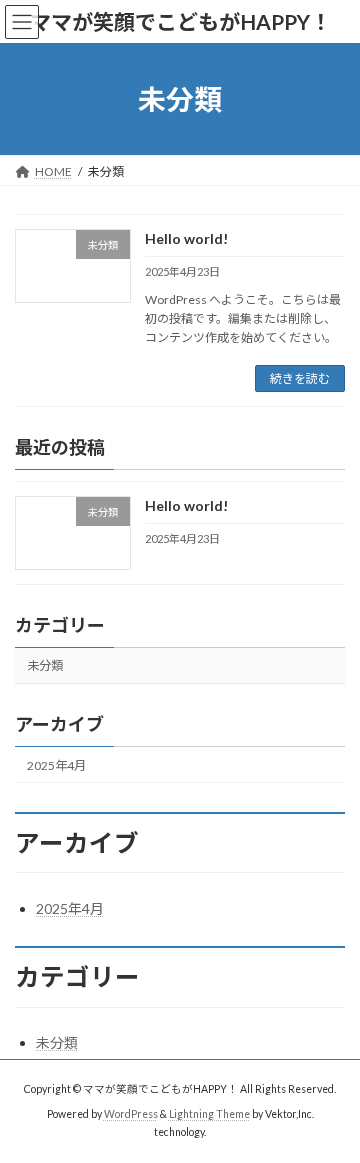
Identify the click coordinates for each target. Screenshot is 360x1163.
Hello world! (186, 238)
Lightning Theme (209, 1114)
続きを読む (300, 378)
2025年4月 (56, 765)
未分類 (45, 666)
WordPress (131, 1114)
